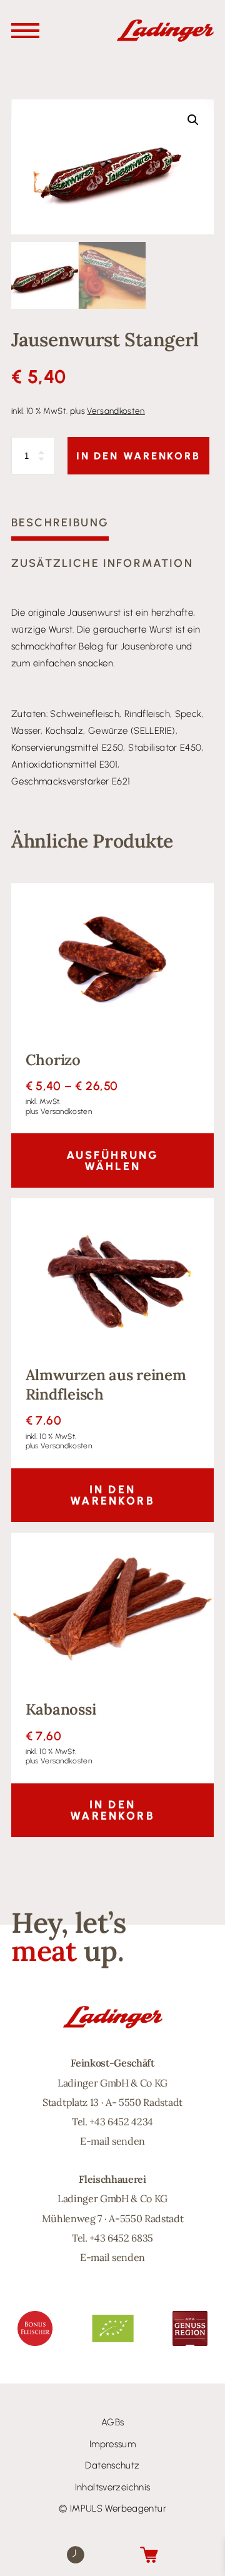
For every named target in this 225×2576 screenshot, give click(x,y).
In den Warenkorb (138, 456)
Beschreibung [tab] (60, 523)
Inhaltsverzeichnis (113, 2487)
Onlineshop (149, 2554)
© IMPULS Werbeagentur (112, 2508)
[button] (193, 120)
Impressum (112, 2444)
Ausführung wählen (113, 1161)
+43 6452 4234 (121, 2122)
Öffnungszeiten (76, 2554)
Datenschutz (112, 2465)
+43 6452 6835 (121, 2238)
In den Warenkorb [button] (112, 1495)
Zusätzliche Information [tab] (102, 563)
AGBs (113, 2422)
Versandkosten (116, 411)
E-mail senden (112, 2141)
